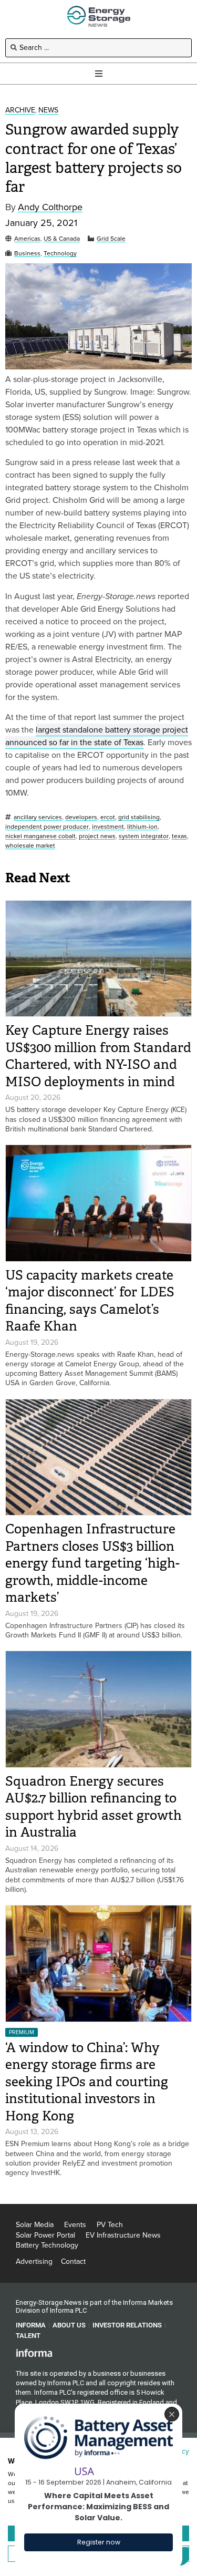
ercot (108, 817)
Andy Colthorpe (50, 207)
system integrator (144, 836)
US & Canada (62, 239)
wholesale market (30, 846)
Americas (27, 239)
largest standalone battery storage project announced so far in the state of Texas (97, 736)
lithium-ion (142, 827)
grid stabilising (139, 817)
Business (27, 254)
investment (108, 827)
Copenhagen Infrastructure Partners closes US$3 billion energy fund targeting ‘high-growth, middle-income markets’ (92, 1563)
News (48, 111)
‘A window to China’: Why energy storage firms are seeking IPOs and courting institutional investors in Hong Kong (87, 2082)
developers (81, 817)
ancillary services (38, 817)
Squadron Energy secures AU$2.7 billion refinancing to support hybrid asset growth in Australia (94, 1807)
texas (179, 836)
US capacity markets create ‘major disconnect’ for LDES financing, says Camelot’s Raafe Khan (90, 1301)
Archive (20, 111)
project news (97, 836)
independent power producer (47, 827)
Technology (60, 254)
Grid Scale (111, 239)
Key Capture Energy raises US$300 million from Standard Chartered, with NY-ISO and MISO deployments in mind (98, 1056)
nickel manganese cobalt (40, 836)
